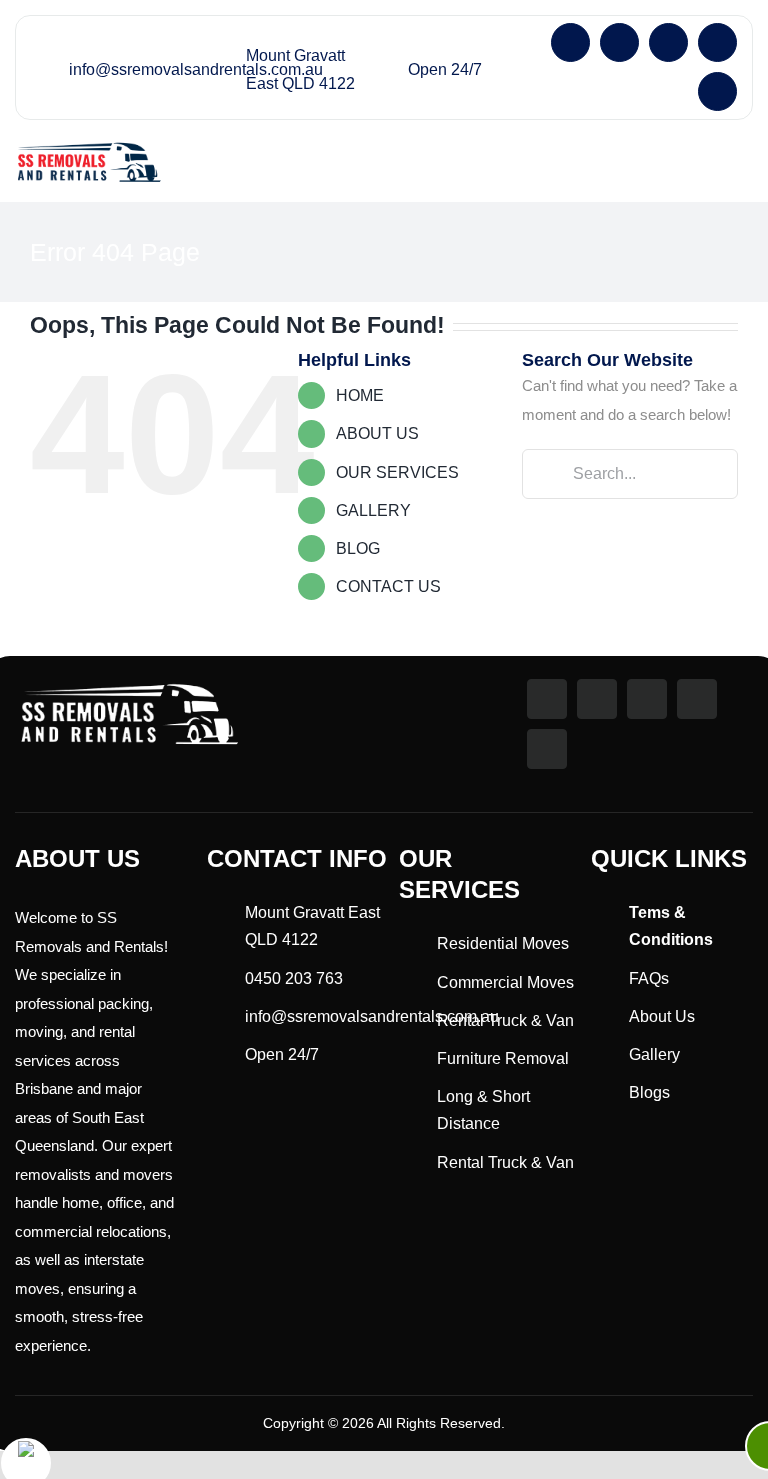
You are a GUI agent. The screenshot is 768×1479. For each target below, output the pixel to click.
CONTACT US (388, 586)
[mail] (717, 42)
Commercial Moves (505, 982)
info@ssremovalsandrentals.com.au (196, 69)
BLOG (358, 548)
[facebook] (570, 42)
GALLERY (373, 510)
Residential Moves (503, 943)
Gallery (654, 1054)
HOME (360, 395)
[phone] (717, 91)
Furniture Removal (503, 1058)
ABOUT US (377, 433)
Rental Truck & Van (505, 1020)
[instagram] (619, 42)
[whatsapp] (668, 42)
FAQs (649, 978)
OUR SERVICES (397, 472)
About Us (662, 1016)
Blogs (649, 1092)
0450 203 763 (294, 978)
